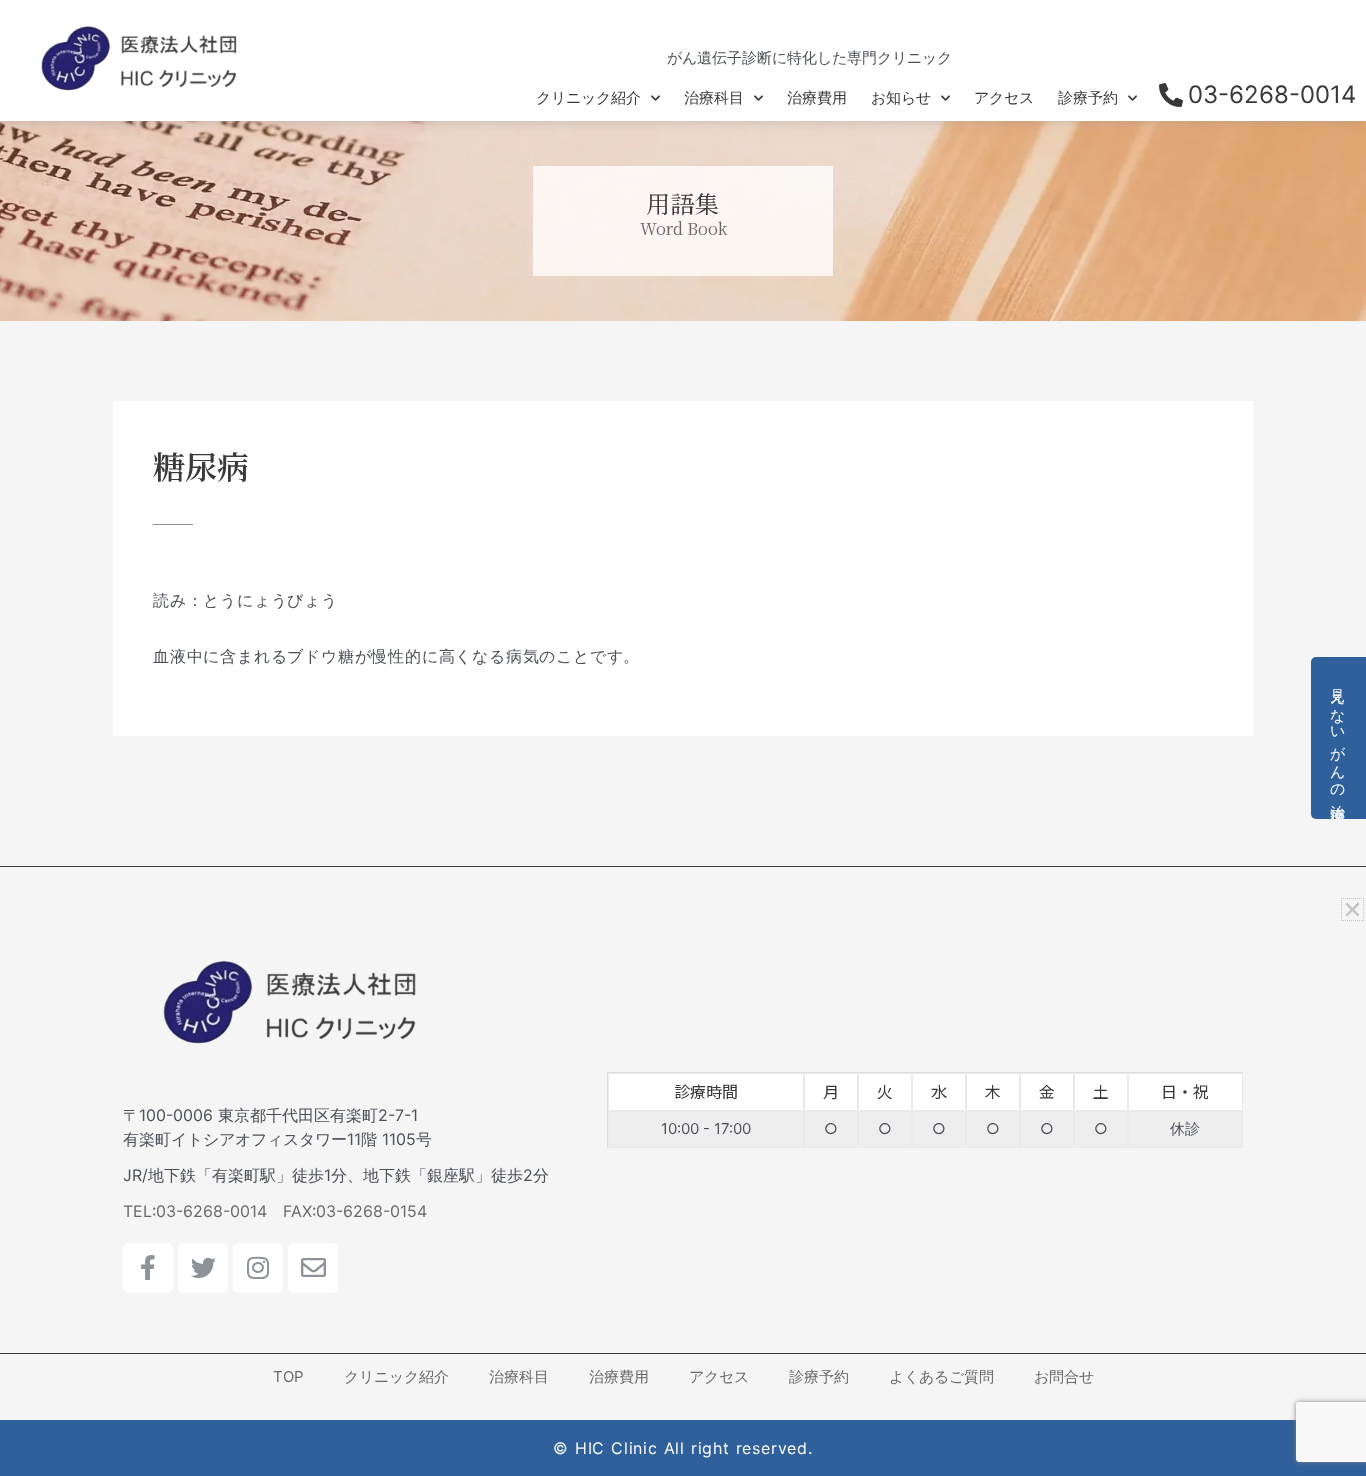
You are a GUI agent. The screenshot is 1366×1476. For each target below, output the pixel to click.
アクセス (1004, 97)
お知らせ (901, 97)
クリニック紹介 (588, 97)
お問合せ (1064, 1376)
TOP (288, 1376)
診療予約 (1088, 97)
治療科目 (714, 97)
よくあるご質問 (941, 1376)
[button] (1352, 909)
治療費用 (817, 97)
